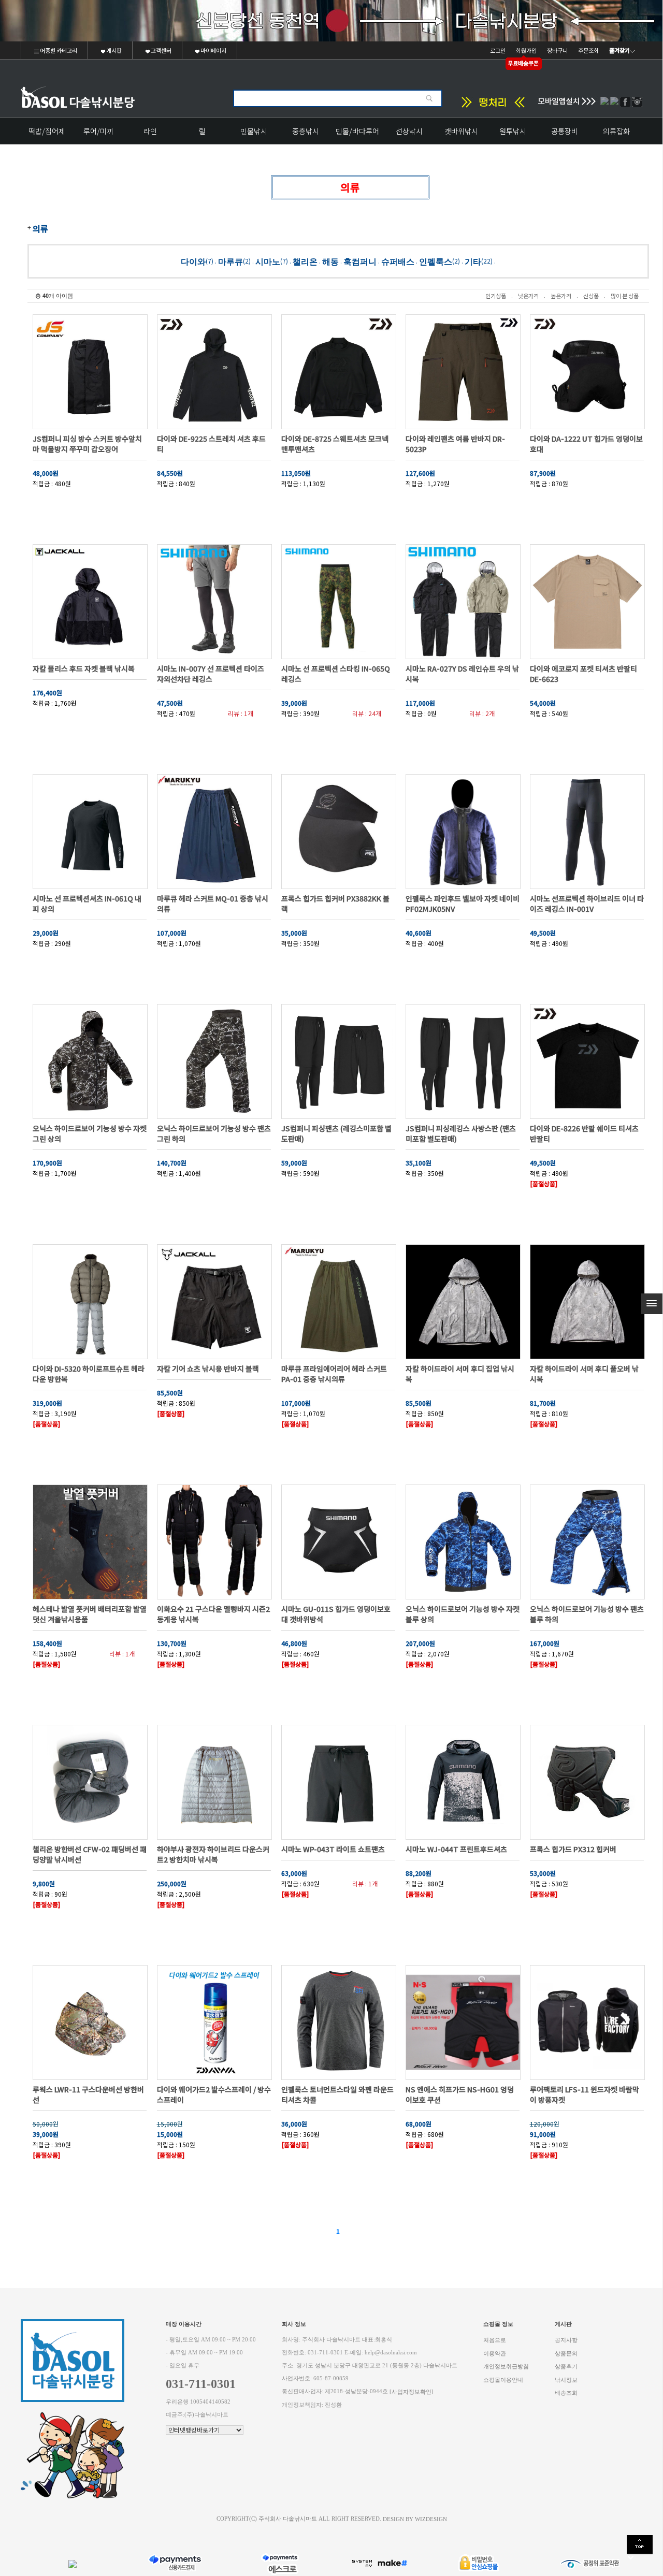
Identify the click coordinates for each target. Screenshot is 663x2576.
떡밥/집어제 (47, 131)
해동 (330, 261)
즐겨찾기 (619, 50)
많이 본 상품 (625, 296)
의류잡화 (616, 131)
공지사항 (566, 2340)
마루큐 (230, 261)
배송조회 (566, 2393)
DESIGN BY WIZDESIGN (415, 2519)
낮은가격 (528, 296)
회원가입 (526, 50)
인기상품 (496, 296)
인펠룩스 (436, 261)
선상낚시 (409, 131)
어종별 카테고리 (58, 50)
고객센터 (161, 50)
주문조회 (588, 50)
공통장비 (565, 131)
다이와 (193, 261)
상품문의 (566, 2353)
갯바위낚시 (461, 131)
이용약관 (495, 2353)
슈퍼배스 (398, 261)
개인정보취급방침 (506, 2367)
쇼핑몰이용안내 (503, 2379)
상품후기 (566, 2367)
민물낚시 (254, 131)
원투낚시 (513, 131)
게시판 (113, 50)
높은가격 (561, 296)
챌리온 (305, 261)
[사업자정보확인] (412, 2392)
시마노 (268, 261)
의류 (40, 228)
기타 (473, 261)
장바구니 (557, 50)
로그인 (498, 50)
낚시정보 (566, 2379)
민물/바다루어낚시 (357, 135)
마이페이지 (213, 50)
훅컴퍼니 (360, 261)
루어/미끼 (98, 131)
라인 (150, 131)
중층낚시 (306, 131)
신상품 (591, 296)
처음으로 (495, 2340)
